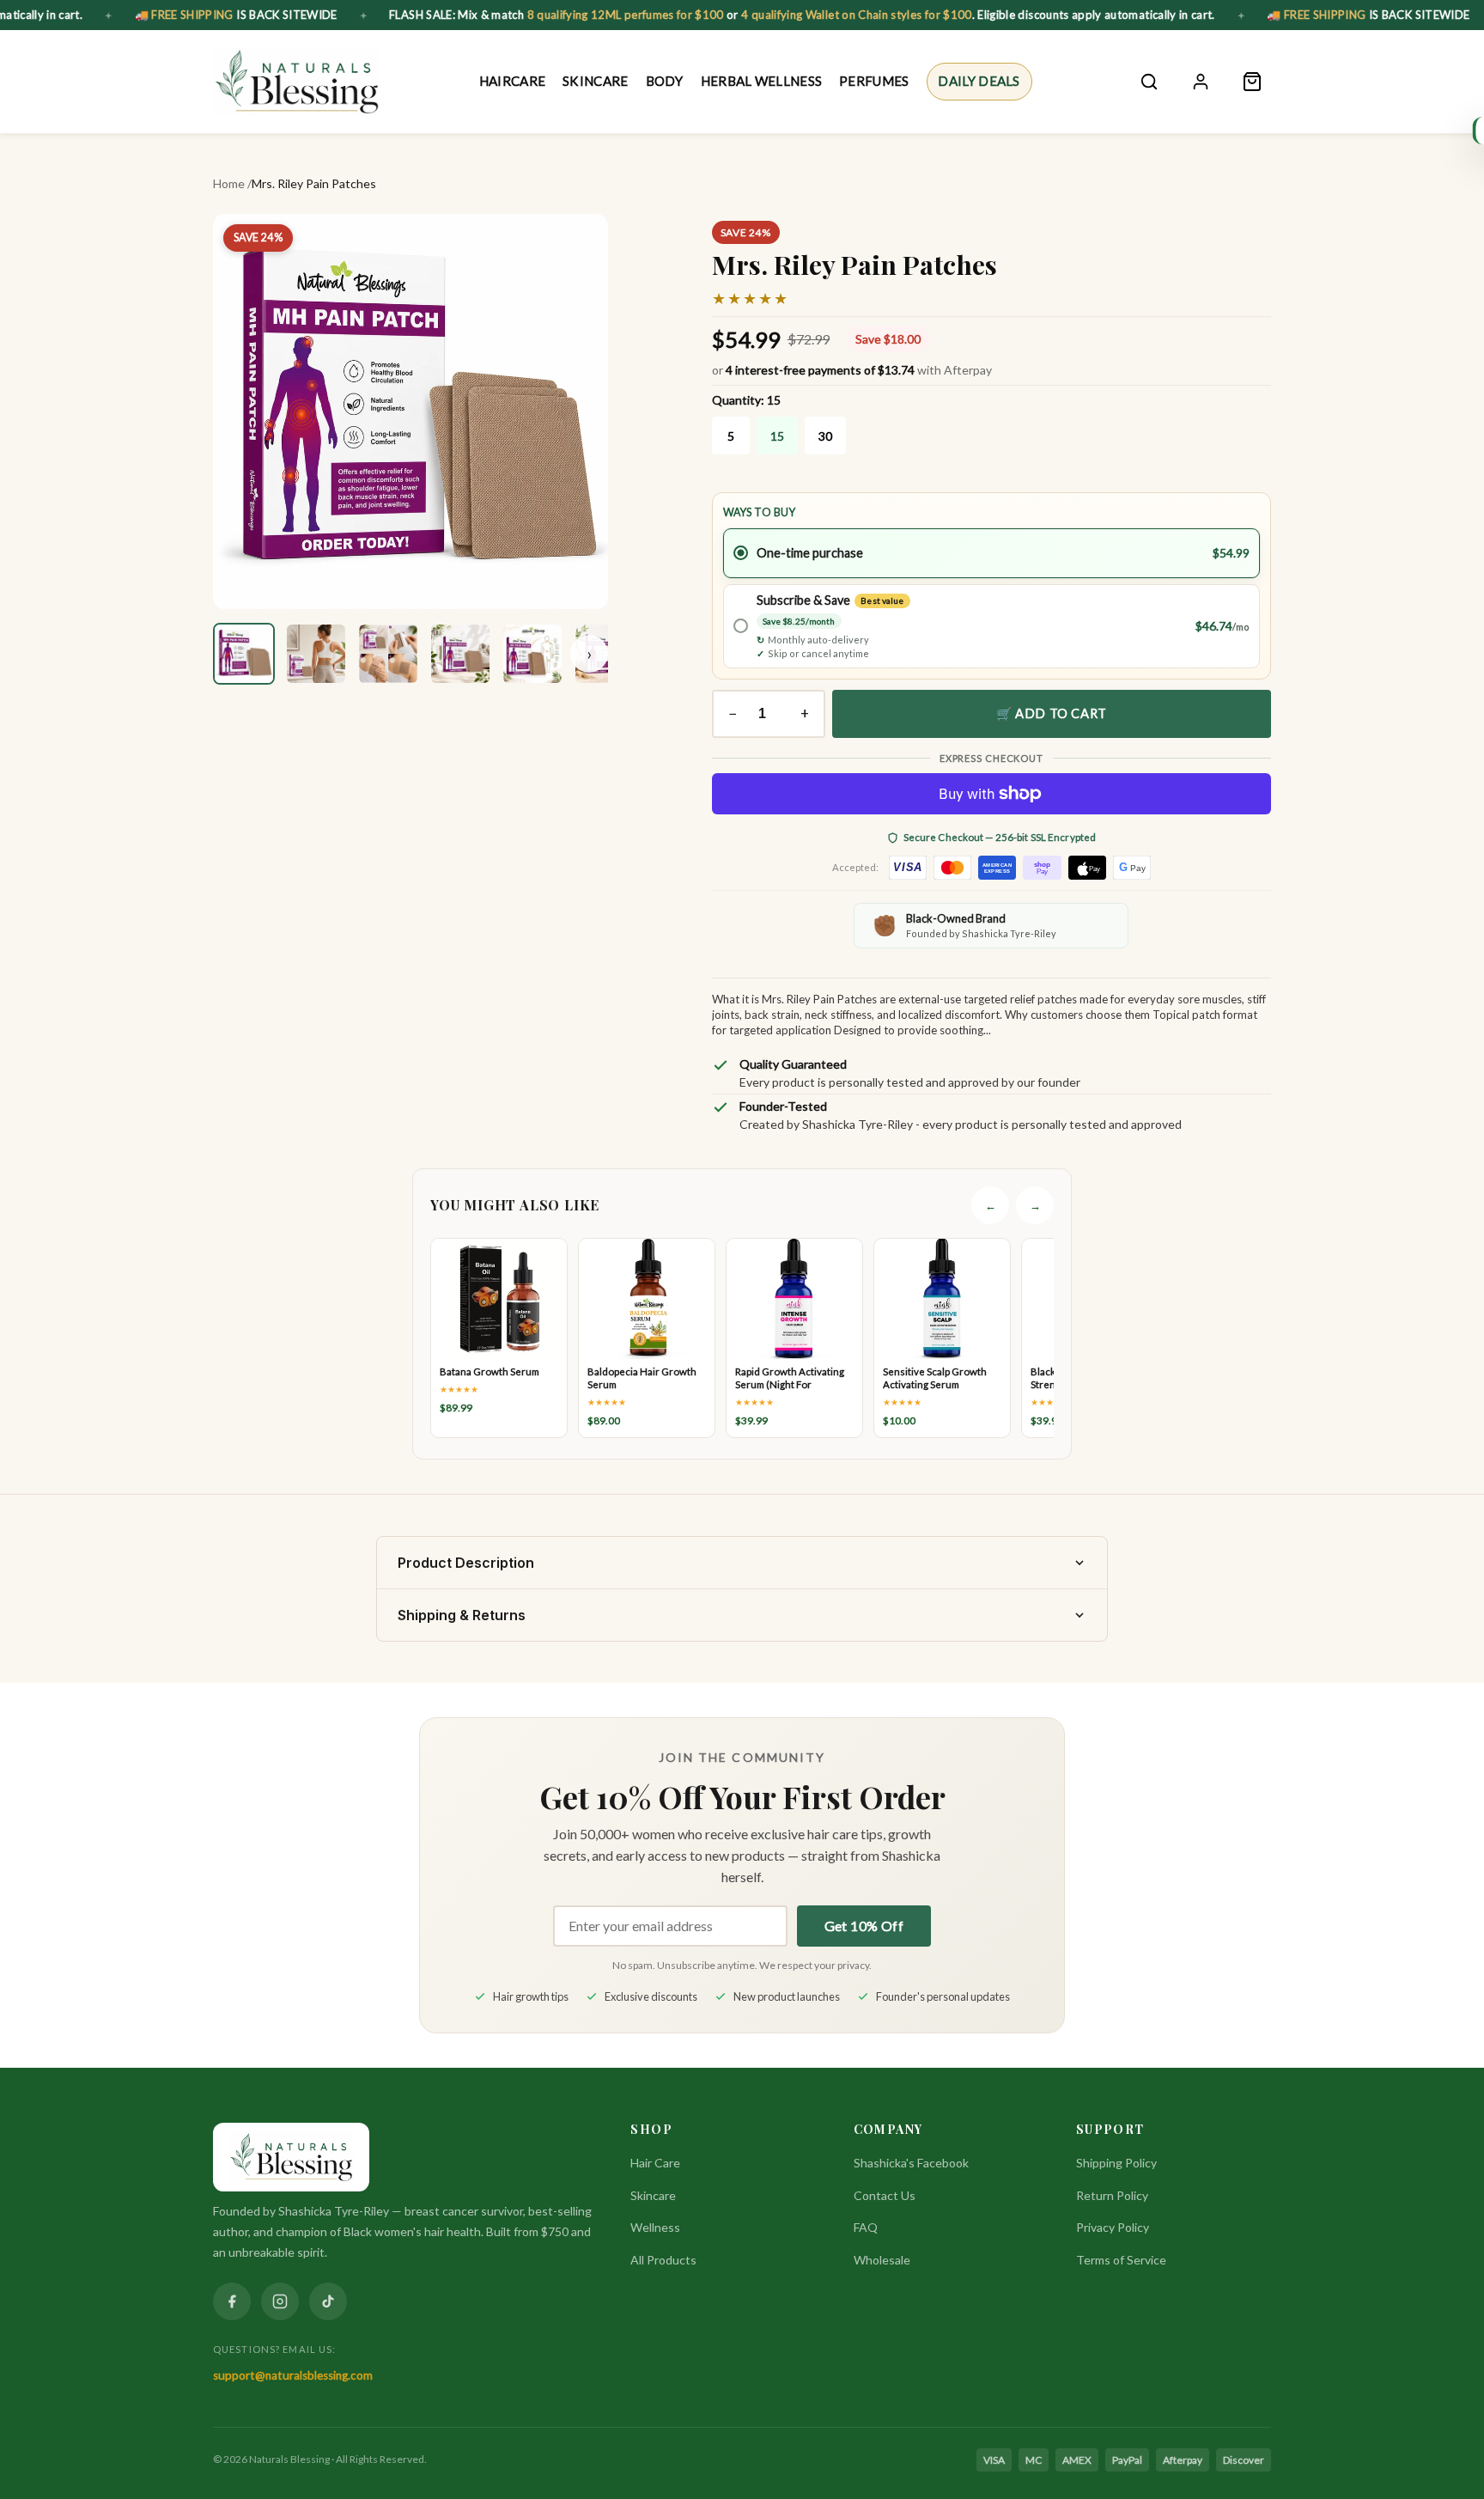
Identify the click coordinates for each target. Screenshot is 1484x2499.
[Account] (1201, 82)
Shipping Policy (1116, 2163)
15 (777, 436)
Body (664, 81)
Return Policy (1112, 2195)
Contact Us (885, 2195)
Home (229, 183)
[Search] (1149, 82)
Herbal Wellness (762, 81)
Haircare (512, 81)
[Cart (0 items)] (1252, 82)
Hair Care (655, 2163)
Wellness (655, 2227)
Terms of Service (1121, 2260)
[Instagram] (280, 2301)
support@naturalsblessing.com (293, 2375)
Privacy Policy (1113, 2227)
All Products (663, 2260)
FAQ (866, 2227)
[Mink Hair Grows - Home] (297, 82)
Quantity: (746, 400)
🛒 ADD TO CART (1052, 713)
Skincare (595, 81)
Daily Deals (979, 81)
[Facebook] (232, 2301)
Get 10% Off (864, 1926)
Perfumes (874, 81)
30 (825, 436)
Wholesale (882, 2260)
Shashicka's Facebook (911, 2163)
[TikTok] (328, 2301)
